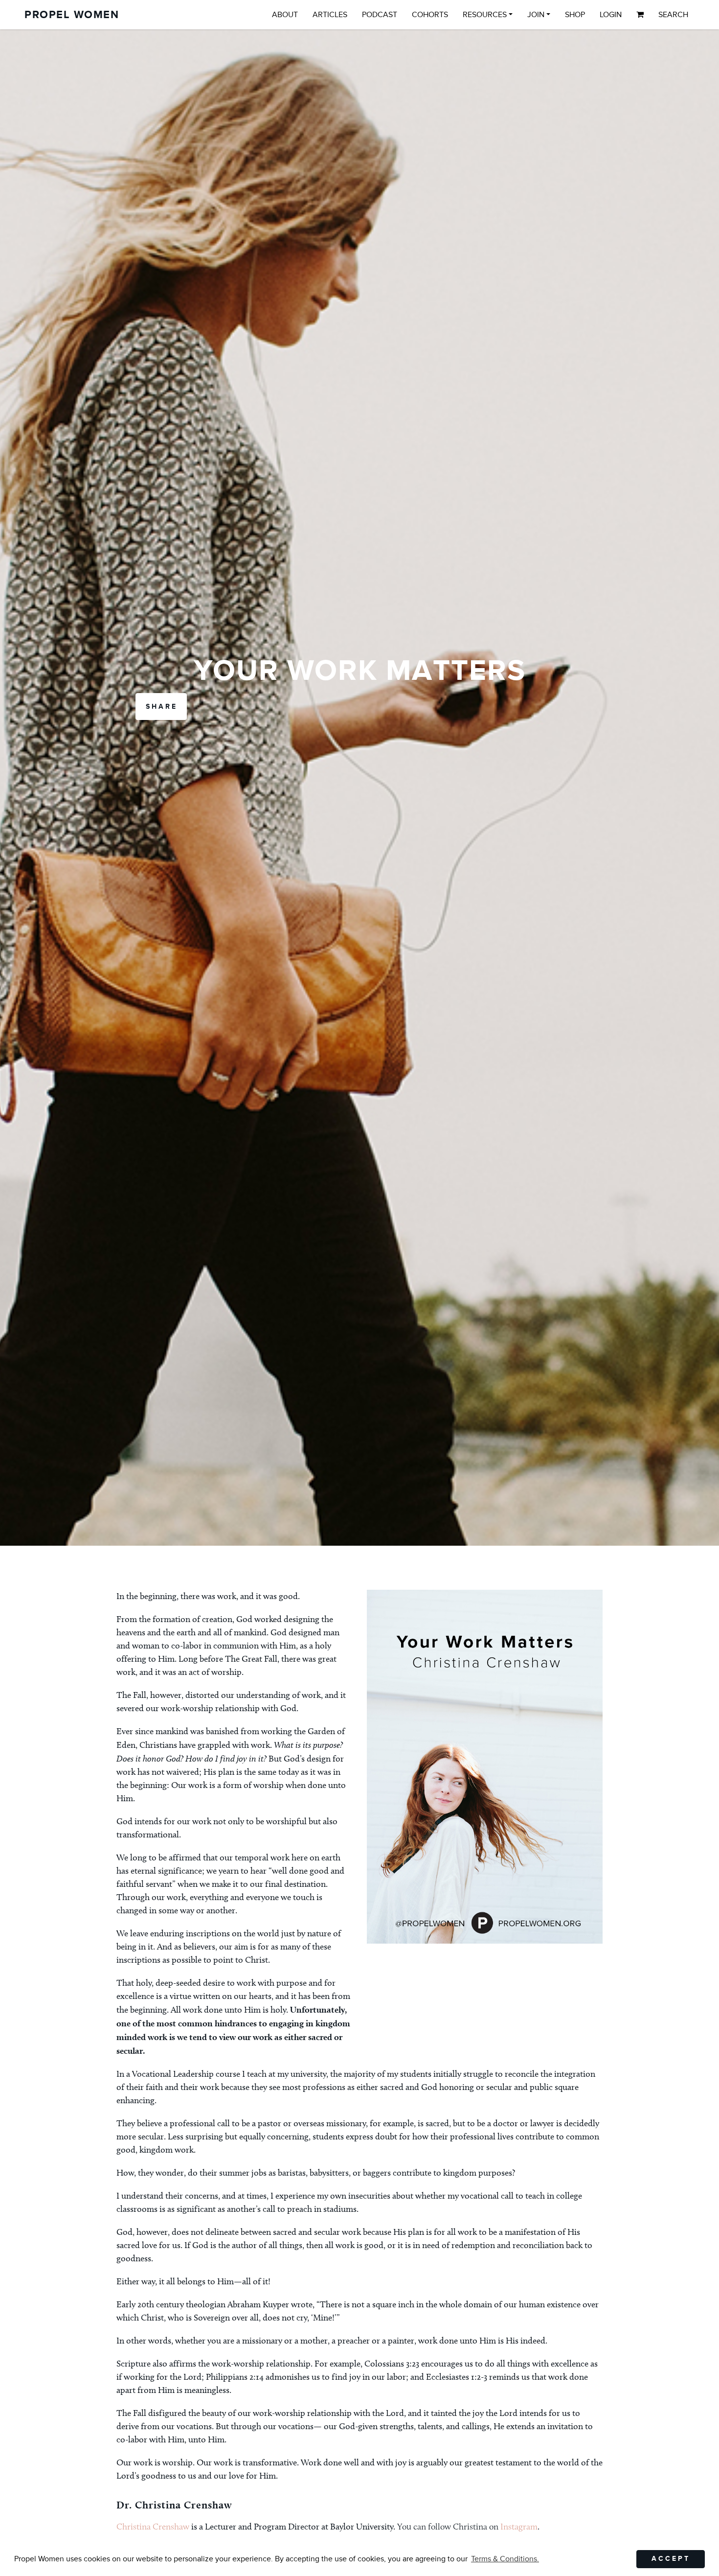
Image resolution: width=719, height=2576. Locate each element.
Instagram (519, 2527)
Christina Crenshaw (153, 2527)
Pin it (396, 2038)
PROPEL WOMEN (72, 15)
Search (673, 15)
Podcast (380, 15)
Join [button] (536, 15)
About (285, 15)
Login (611, 15)
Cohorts (430, 15)
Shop (575, 15)
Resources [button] (485, 15)
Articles (330, 15)
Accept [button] (671, 2559)
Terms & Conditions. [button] (505, 2559)
